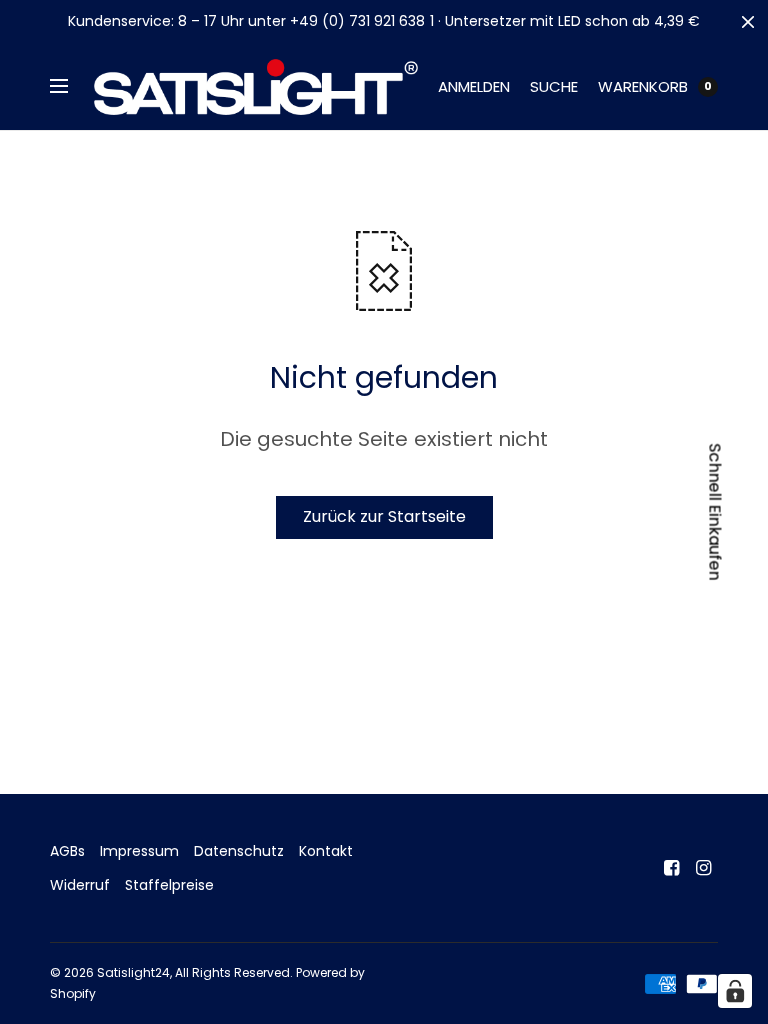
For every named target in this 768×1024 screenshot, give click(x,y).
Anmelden (474, 86)
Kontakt (326, 851)
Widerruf (80, 885)
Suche (554, 86)
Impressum (139, 851)
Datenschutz (239, 851)
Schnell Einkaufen (715, 512)
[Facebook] (672, 868)
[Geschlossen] (748, 22)
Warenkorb (643, 86)
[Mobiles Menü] (72, 87)
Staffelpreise (169, 885)
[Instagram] (704, 868)
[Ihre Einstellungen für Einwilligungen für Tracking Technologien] (735, 991)
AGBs (67, 851)
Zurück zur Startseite (384, 516)
